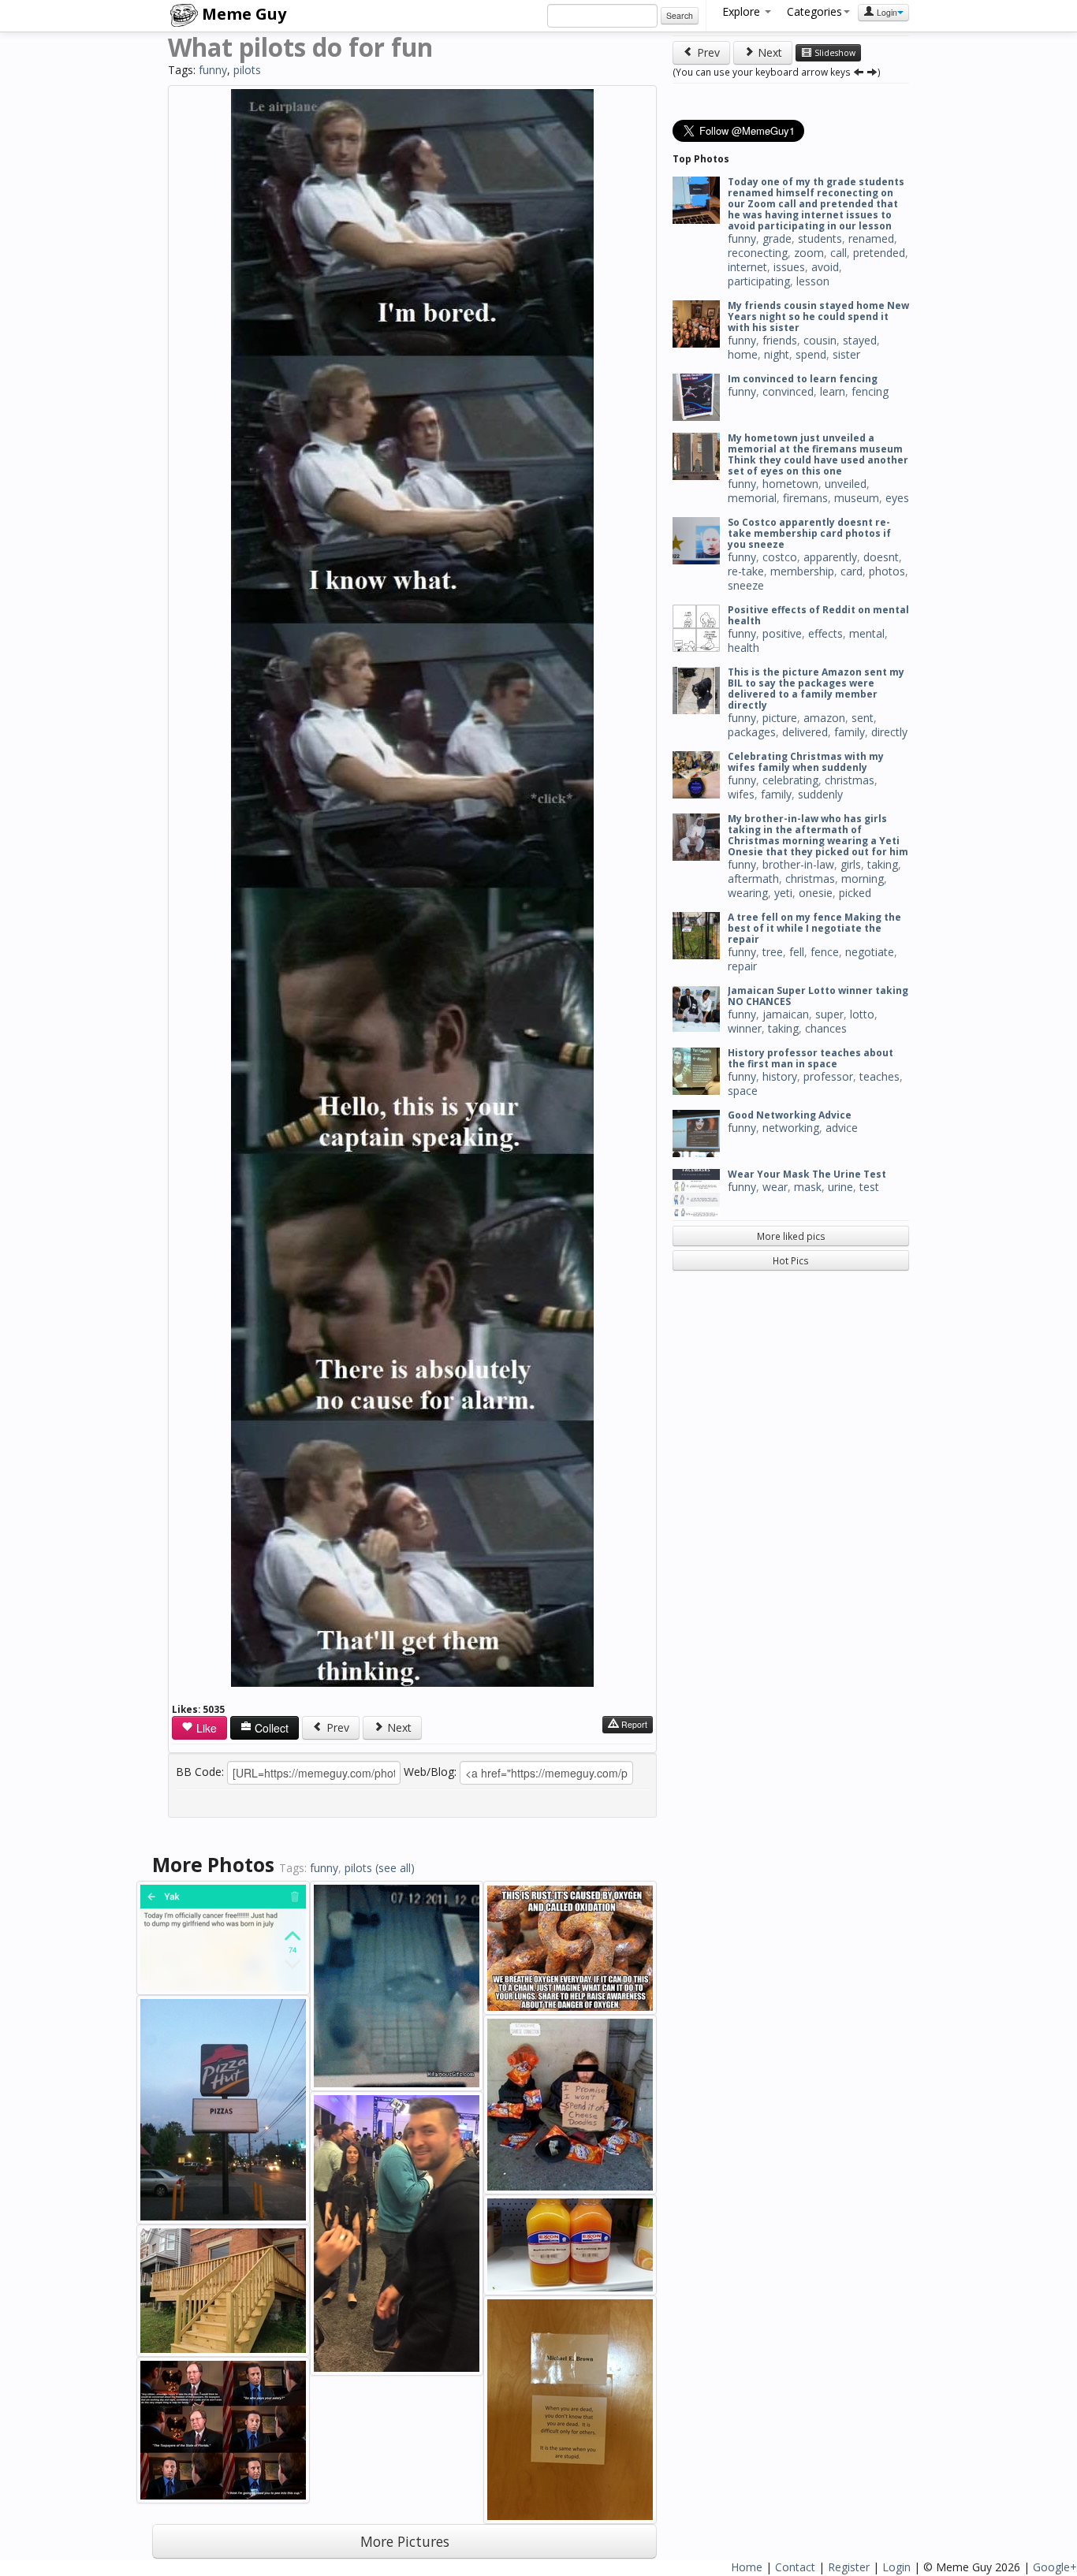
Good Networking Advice (790, 1115)
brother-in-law (798, 864)
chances (826, 1028)
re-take (746, 571)
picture (780, 718)
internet (747, 267)
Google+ (1055, 2567)
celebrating (790, 780)
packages (752, 732)
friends (780, 340)
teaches (879, 1076)
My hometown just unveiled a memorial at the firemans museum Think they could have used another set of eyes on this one (818, 454)
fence (825, 952)
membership (802, 571)
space (743, 1091)
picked (855, 893)
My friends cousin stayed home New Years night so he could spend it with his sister (818, 316)
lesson (813, 281)
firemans (805, 498)
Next (398, 1727)
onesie (816, 893)
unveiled (846, 484)
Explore (743, 11)
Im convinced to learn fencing (803, 379)
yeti (783, 893)
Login (886, 12)
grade (777, 238)
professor (828, 1076)
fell (797, 952)
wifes (741, 794)
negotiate (870, 952)
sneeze (746, 585)
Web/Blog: (430, 1772)
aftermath (753, 879)
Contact (795, 2567)
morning (863, 879)
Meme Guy (242, 14)
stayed (860, 340)
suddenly (820, 794)
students (820, 238)
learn (833, 391)
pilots (247, 70)
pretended (879, 253)
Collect (270, 1728)
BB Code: (200, 1772)
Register (849, 2567)
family (850, 732)
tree (773, 952)
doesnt (881, 557)
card (852, 571)
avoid (825, 267)
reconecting (758, 253)
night (777, 354)
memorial (752, 498)
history (780, 1076)
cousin (820, 340)
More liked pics (791, 1236)
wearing (748, 893)
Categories (814, 11)
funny (213, 70)
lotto (862, 1014)
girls (851, 864)
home (743, 354)
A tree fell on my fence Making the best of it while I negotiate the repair (814, 928)
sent (863, 718)
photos (887, 571)
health (743, 648)
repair (742, 966)
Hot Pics (791, 1260)
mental (867, 633)
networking (791, 1128)
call (838, 253)
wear (775, 1187)
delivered (805, 732)
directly (889, 732)
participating (759, 281)
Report (633, 1724)
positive (782, 633)
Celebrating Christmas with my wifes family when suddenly (806, 762)
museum (857, 498)
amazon (824, 718)
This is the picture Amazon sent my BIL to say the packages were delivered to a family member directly (816, 689)
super (829, 1014)
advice (842, 1128)
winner (745, 1028)
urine (840, 1187)
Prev (336, 1727)
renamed (871, 238)
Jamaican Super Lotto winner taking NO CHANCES (818, 996)
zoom (809, 253)
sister (846, 354)
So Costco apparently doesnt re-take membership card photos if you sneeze (809, 533)
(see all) (395, 1868)
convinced (788, 391)
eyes (897, 498)
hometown (790, 484)
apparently (830, 557)
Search (680, 15)
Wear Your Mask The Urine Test (807, 1174)
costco (780, 557)
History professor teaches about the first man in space (811, 1058)
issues (789, 267)
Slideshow (834, 53)
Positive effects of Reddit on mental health (818, 615)
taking (883, 864)
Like (205, 1728)
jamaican (786, 1014)
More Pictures (405, 2541)
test (869, 1187)
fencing (870, 391)
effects (825, 633)
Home (747, 2567)
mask (808, 1187)
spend (811, 354)
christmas (850, 780)
